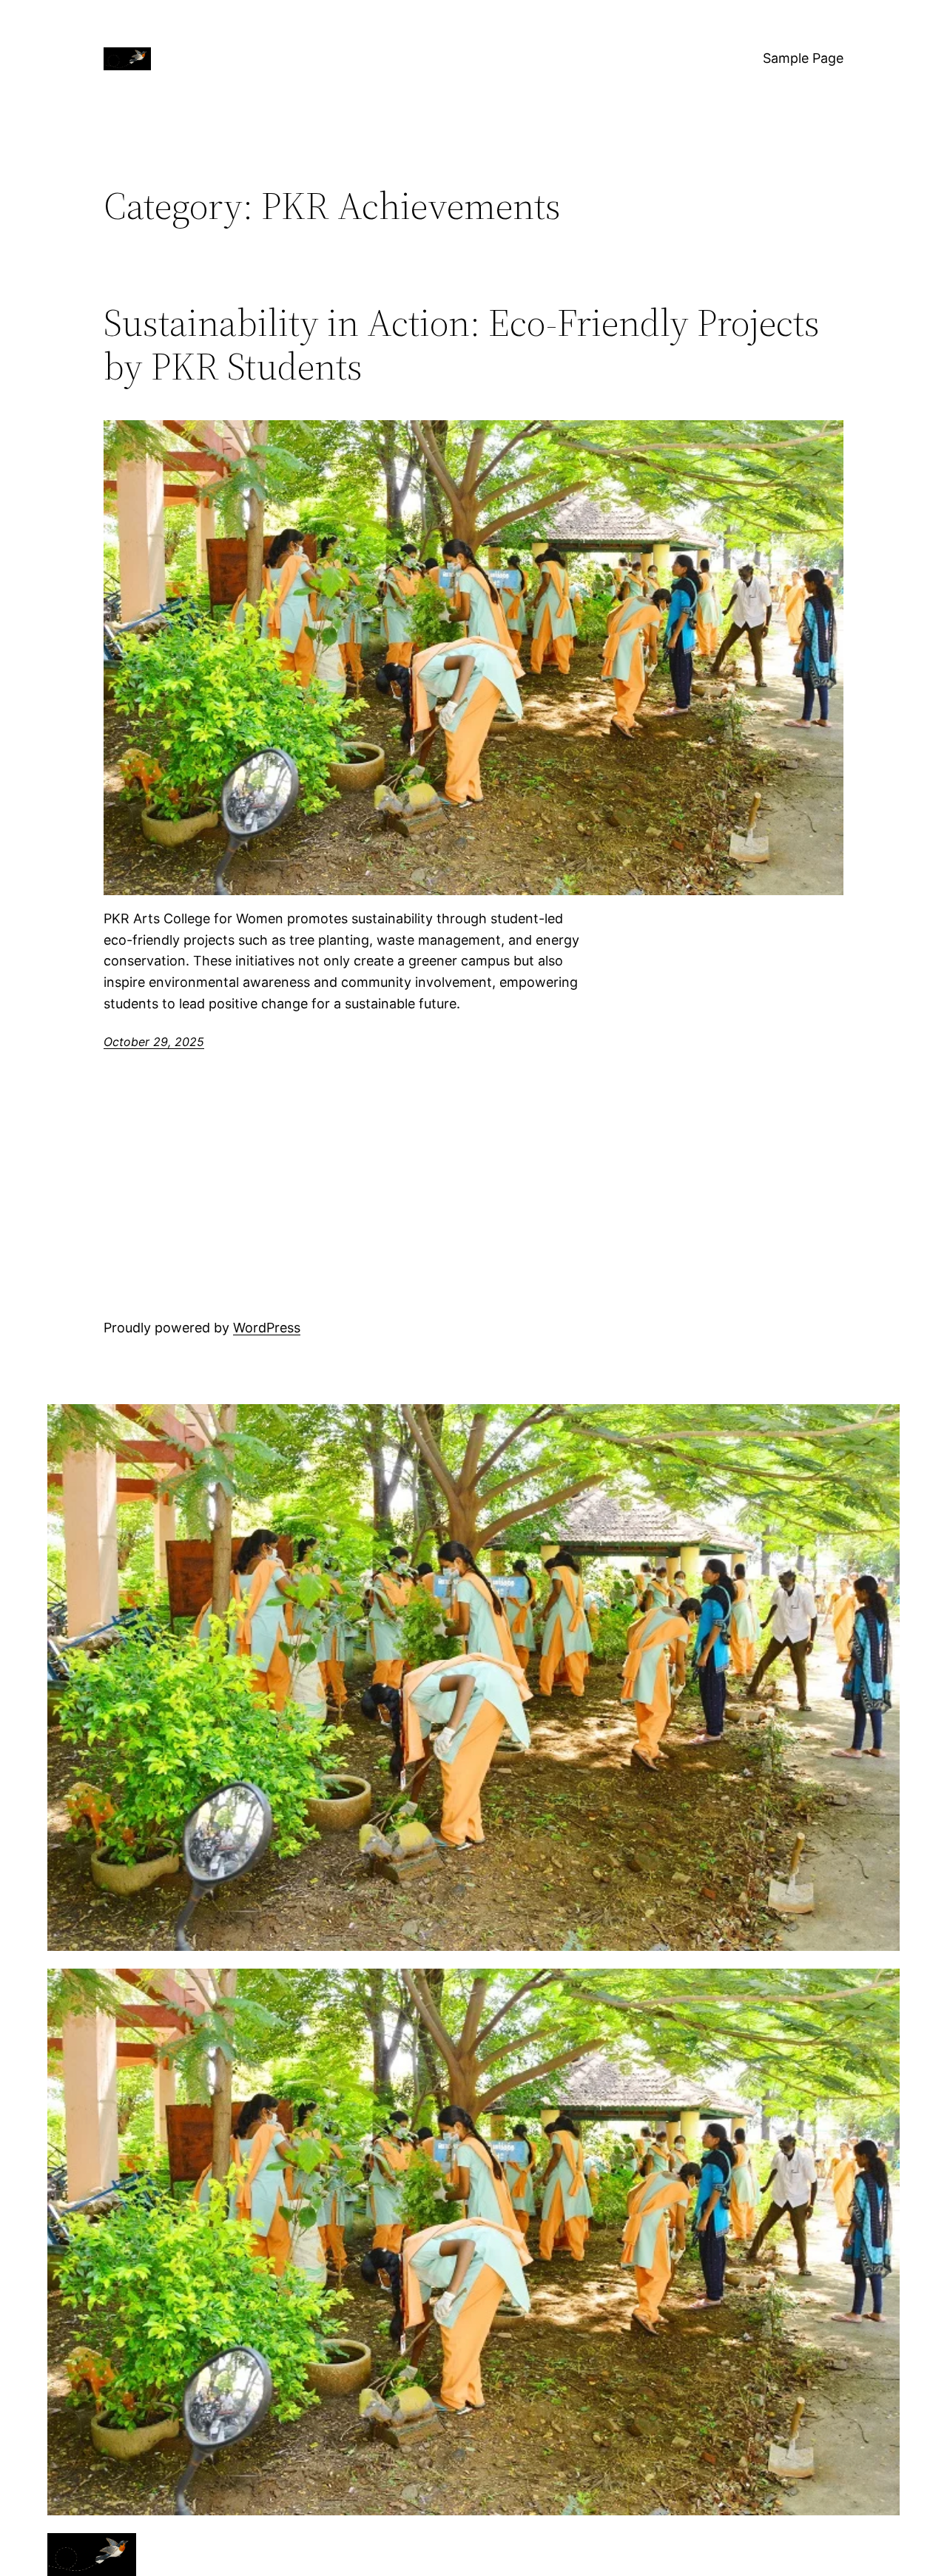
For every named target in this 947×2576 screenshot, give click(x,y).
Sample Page (803, 58)
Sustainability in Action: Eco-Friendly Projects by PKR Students (462, 345)
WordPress (267, 1328)
